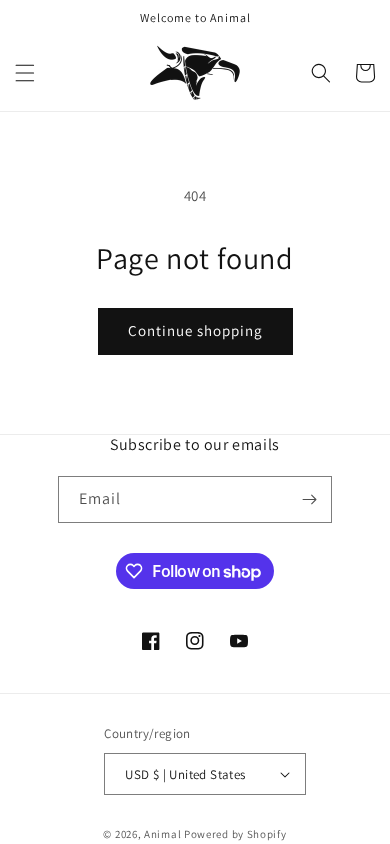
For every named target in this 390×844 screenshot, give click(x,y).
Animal (164, 834)
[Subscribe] (309, 499)
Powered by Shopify (235, 834)
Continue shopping (195, 330)
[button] (25, 73)
